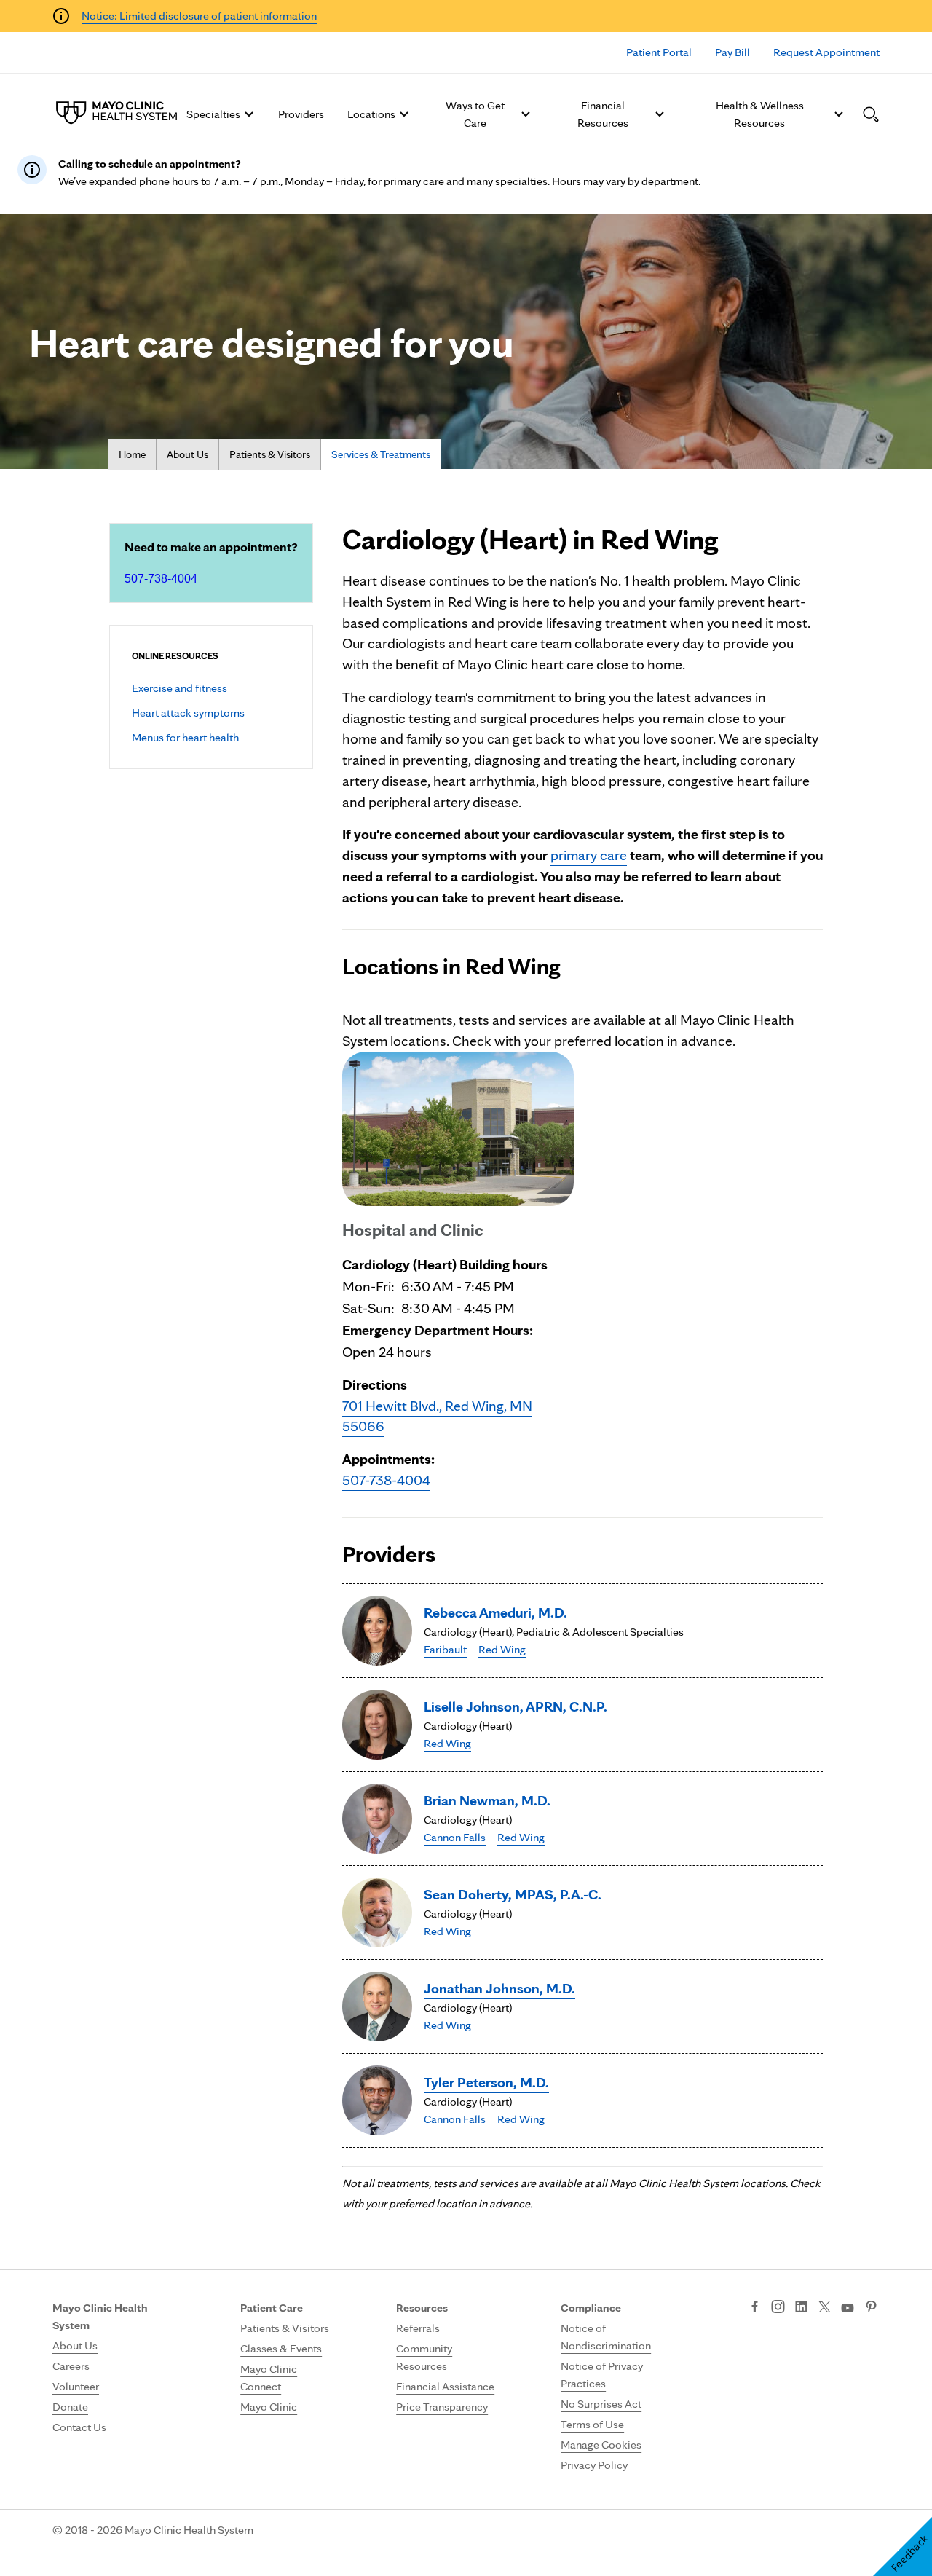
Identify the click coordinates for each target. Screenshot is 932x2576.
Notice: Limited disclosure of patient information (199, 16)
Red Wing (502, 1649)
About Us (187, 454)
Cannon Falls (455, 1837)
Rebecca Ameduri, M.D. (495, 1612)
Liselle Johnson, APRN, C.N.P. (516, 1706)
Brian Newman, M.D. (487, 1800)
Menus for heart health (185, 737)
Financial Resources (603, 114)
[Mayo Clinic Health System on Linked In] (801, 2308)
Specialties (213, 114)
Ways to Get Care (475, 114)
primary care (589, 855)
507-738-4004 (161, 579)
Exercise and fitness (179, 688)
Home (132, 454)
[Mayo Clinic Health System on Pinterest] (871, 2308)
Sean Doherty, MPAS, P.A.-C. (513, 1894)
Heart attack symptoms (188, 713)
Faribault (445, 1649)
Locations (371, 114)
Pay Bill (732, 52)
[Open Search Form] (871, 114)
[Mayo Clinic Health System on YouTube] (848, 2308)
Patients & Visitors (270, 454)
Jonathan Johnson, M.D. (499, 1988)
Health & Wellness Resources (760, 114)
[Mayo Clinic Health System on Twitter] (825, 2308)
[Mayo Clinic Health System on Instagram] (778, 2308)
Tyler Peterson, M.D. (486, 2082)
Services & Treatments (381, 454)
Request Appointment (826, 52)
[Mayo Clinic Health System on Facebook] (755, 2308)
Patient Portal (659, 52)
